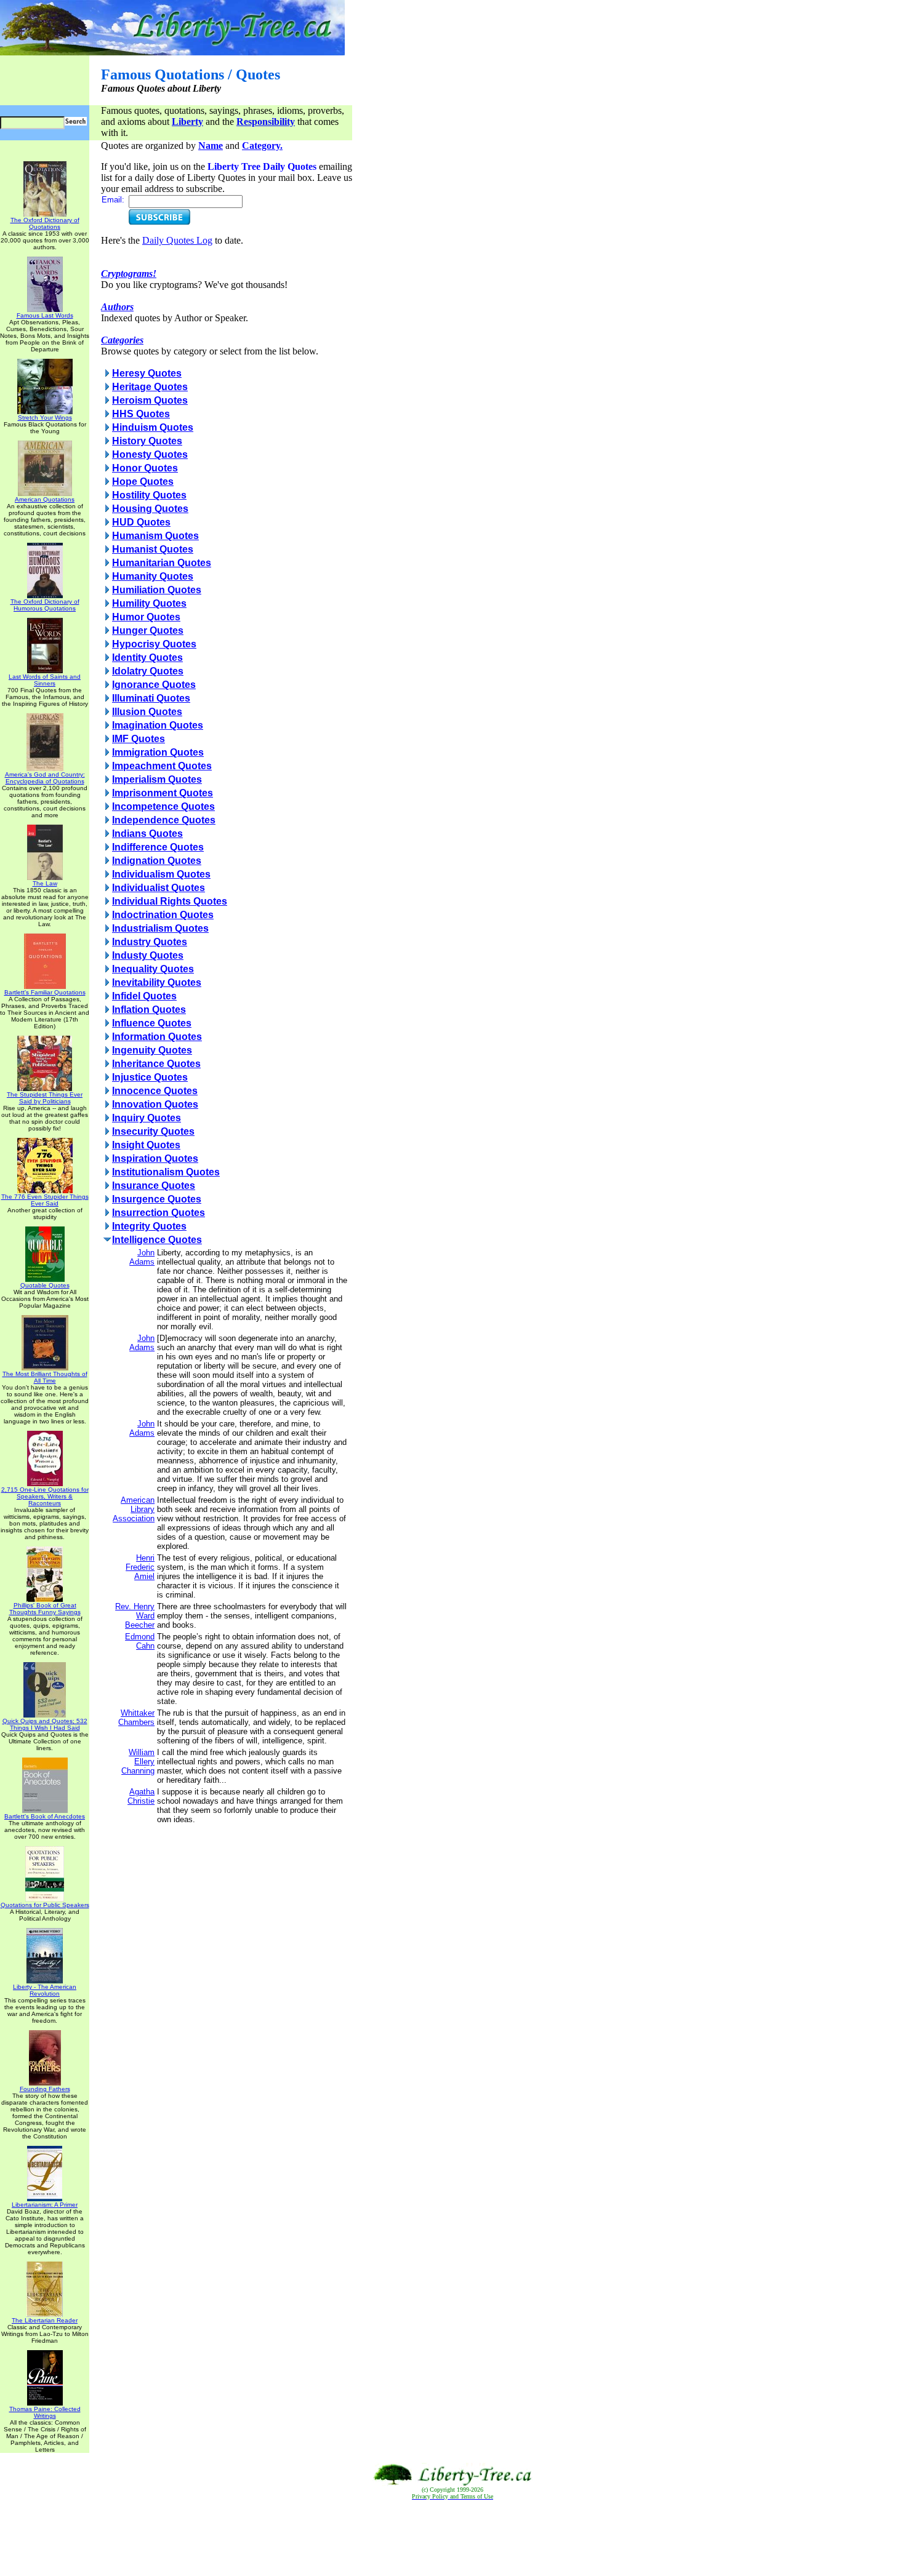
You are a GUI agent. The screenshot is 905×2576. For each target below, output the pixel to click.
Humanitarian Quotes (162, 563)
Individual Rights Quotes (170, 901)
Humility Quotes (149, 603)
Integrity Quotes (149, 1226)
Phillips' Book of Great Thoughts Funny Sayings (45, 1609)
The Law (45, 883)
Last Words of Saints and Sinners (45, 680)
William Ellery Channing (138, 1762)
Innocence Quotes (155, 1091)
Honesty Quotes (150, 454)
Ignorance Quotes (154, 685)
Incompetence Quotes (163, 806)
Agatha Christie (141, 1796)
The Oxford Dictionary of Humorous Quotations (45, 605)
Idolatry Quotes (148, 671)
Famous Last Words (45, 315)
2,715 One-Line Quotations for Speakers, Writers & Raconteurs (45, 1496)
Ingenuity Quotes (152, 1050)
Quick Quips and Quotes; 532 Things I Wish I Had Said (45, 1724)
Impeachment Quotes (162, 766)
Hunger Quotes (148, 630)
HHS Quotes (141, 414)
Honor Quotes (145, 468)
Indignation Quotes (157, 861)
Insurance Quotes (154, 1186)
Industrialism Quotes (160, 928)
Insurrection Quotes (159, 1213)
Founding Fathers (45, 2089)
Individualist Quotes (159, 888)
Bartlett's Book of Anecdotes (45, 1816)
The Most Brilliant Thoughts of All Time (45, 1377)
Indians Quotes (147, 834)
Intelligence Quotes (157, 1240)
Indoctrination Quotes (163, 915)
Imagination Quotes (158, 725)
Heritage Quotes (150, 387)
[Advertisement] (452, 2538)
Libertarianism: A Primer (45, 2205)
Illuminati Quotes (151, 698)
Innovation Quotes (155, 1104)
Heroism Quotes (150, 400)
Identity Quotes (147, 658)
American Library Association (134, 1509)
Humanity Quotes (153, 576)
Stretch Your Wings (45, 418)
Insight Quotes (146, 1145)
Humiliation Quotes (157, 590)
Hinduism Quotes (153, 427)
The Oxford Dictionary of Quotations (45, 223)
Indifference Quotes (158, 847)
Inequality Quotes (153, 969)
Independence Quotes (164, 820)
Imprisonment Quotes (163, 793)
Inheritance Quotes (156, 1064)
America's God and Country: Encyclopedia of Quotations (45, 778)
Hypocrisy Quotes (154, 644)
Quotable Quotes (45, 1285)
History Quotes (147, 441)
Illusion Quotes (147, 712)
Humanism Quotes (155, 536)
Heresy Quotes (147, 373)
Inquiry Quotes (147, 1118)
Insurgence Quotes (157, 1199)
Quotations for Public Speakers (45, 1905)
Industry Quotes (150, 942)
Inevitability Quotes (157, 982)
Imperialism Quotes (157, 779)
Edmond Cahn (140, 1641)
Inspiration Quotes (155, 1158)
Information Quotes (157, 1037)
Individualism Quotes (161, 874)
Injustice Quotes (150, 1077)
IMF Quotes (139, 739)
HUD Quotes (141, 522)
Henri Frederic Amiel (140, 1567)
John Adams (142, 1257)
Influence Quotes (152, 1023)
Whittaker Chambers (136, 1718)
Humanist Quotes (153, 549)
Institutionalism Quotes (166, 1172)
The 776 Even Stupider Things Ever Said (45, 1200)
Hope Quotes (143, 482)
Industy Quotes (148, 955)
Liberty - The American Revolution (45, 1990)
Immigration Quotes (158, 752)
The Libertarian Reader (45, 2320)
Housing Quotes (150, 509)
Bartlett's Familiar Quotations (45, 992)
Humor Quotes (146, 617)
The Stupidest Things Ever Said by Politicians (45, 1098)
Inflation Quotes (149, 1010)
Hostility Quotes (149, 495)
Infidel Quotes (144, 996)
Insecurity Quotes (153, 1131)
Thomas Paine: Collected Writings (45, 2412)
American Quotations (45, 499)
